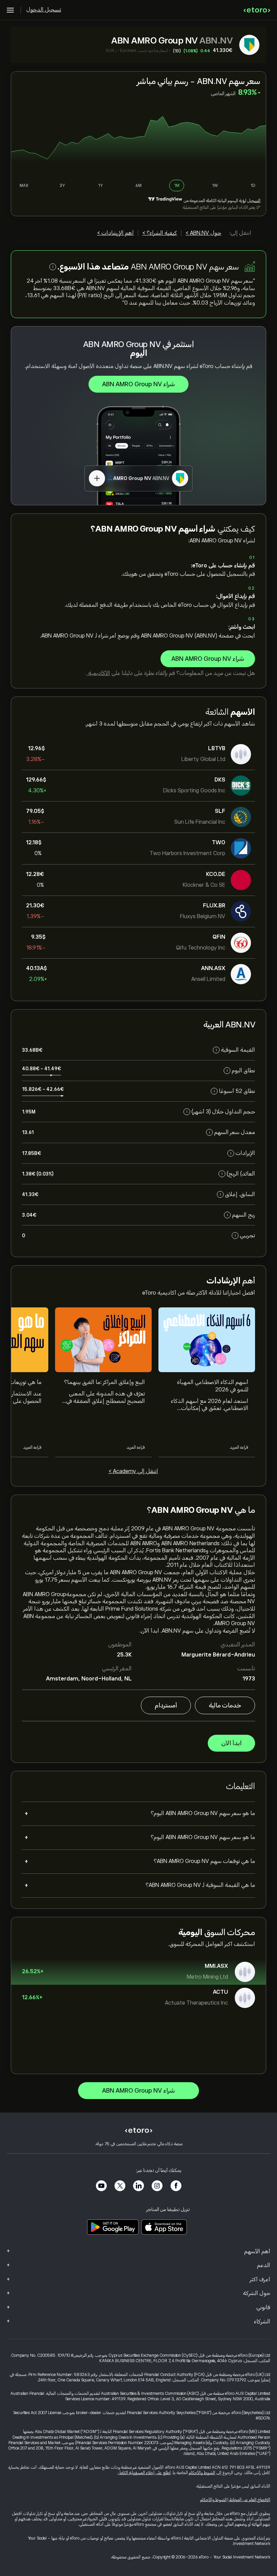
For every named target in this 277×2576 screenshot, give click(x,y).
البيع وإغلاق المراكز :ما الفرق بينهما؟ (105, 1382)
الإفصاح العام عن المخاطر (250, 2500)
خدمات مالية (225, 1705)
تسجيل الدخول (44, 10)
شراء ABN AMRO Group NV (138, 384)
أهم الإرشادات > (115, 233)
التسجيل (254, 201)
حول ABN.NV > (203, 233)
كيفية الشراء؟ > (160, 233)
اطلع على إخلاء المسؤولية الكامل (144, 2473)
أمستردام (166, 1705)
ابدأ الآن (231, 1743)
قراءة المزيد (239, 1447)
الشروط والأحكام (202, 2473)
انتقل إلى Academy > (133, 1471)
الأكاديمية (98, 673)
